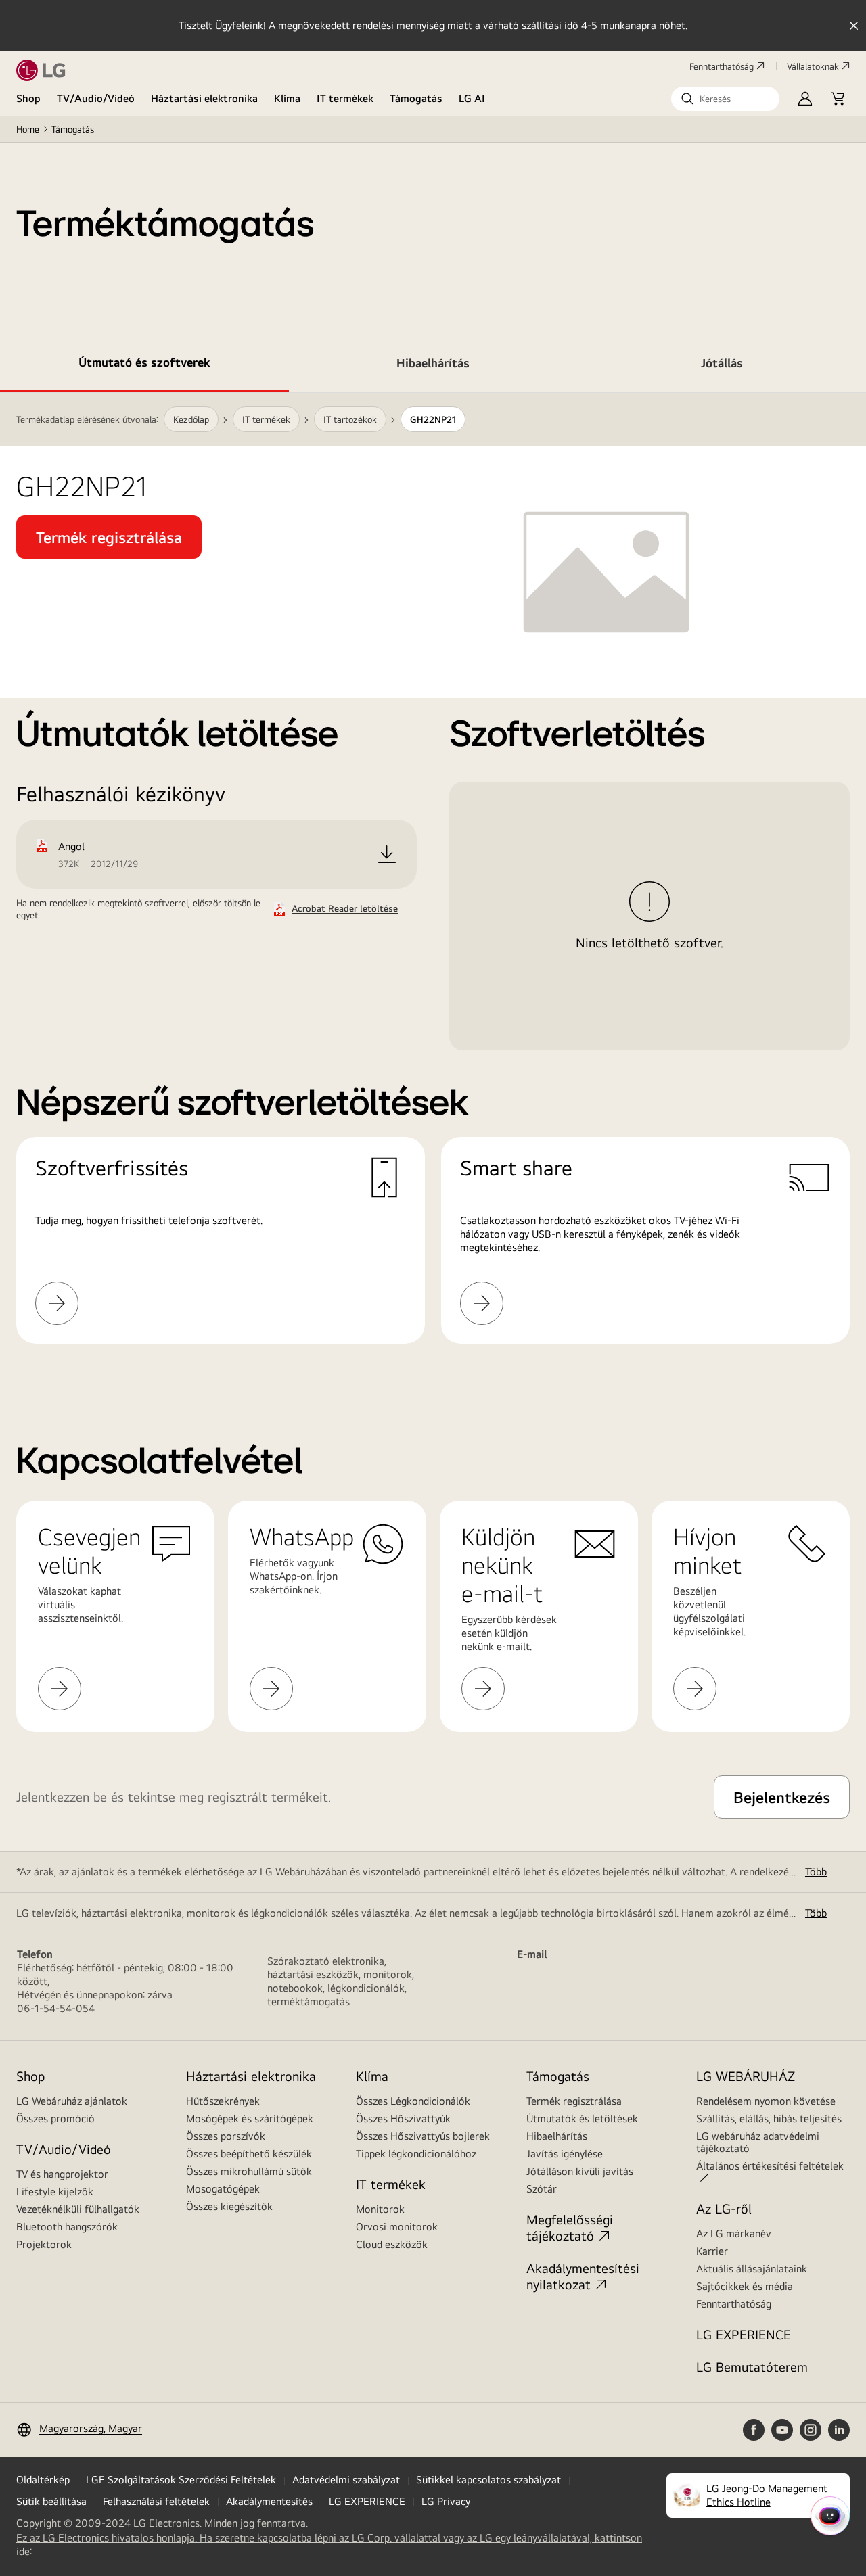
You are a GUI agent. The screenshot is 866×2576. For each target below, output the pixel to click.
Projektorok (44, 2244)
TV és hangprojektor (62, 2174)
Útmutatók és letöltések (582, 2118)
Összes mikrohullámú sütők (249, 2171)
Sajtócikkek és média (745, 2286)
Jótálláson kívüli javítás (580, 2171)
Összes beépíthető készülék (249, 2154)
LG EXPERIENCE (744, 2334)
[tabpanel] (433, 885)
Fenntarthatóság (722, 66)
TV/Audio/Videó (96, 98)
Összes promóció (55, 2118)
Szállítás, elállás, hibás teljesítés (769, 2118)
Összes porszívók (226, 2136)
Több (816, 1872)
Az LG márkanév (734, 2233)
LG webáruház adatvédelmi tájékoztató (758, 2142)
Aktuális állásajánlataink (752, 2269)
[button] (725, 99)
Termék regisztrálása (574, 2101)
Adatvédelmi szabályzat (346, 2480)
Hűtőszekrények (223, 2101)
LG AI (472, 98)
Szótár (542, 2189)
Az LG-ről (724, 2208)
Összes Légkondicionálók (413, 2101)
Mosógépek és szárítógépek (250, 2118)
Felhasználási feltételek (156, 2501)
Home (28, 129)
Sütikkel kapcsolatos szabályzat (488, 2480)
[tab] (144, 365)
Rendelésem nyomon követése (766, 2101)
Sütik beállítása (51, 2501)
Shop (28, 98)
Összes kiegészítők (229, 2206)
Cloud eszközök (392, 2244)
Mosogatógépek (223, 2189)
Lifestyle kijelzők (55, 2192)
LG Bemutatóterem (752, 2367)
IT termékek (345, 98)
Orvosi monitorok (397, 2227)
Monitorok (380, 2209)
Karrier (712, 2251)
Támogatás (416, 98)
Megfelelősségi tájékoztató (570, 2227)
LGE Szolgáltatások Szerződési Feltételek (181, 2480)
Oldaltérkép (43, 2480)
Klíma (287, 98)
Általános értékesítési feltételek (770, 2166)
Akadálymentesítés (269, 2501)
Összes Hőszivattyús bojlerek (423, 2136)
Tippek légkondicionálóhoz (416, 2154)
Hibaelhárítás (557, 2136)
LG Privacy (446, 2501)
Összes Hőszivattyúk (403, 2118)
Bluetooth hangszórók (67, 2227)
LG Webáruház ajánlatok (72, 2101)
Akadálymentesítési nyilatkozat (583, 2276)
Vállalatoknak (813, 66)
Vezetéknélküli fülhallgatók (78, 2209)
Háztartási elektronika (204, 98)
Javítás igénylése (565, 2154)
